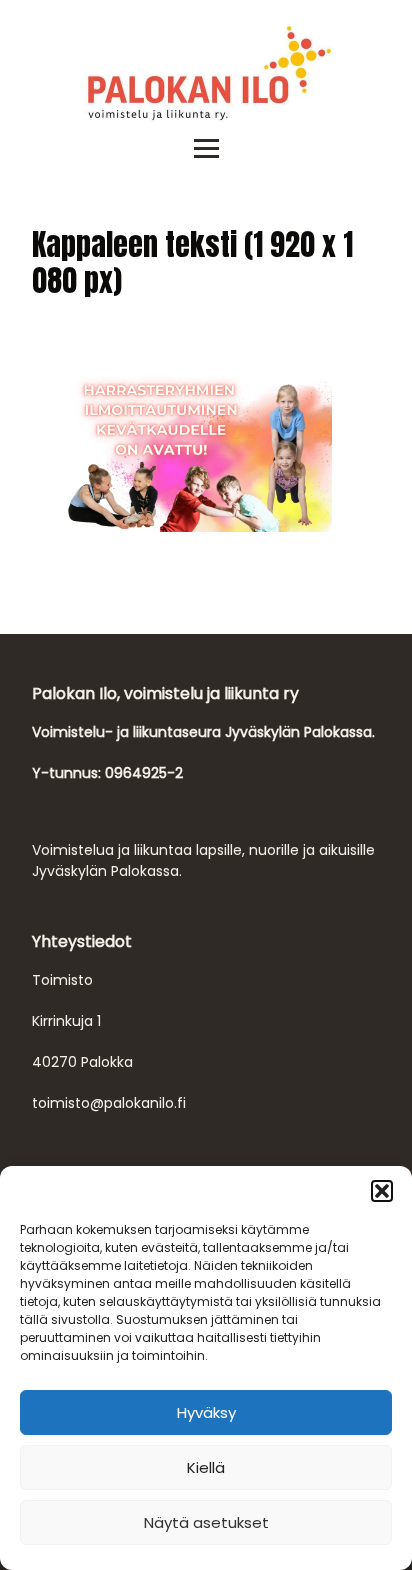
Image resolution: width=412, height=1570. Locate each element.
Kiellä (206, 1467)
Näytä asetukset (206, 1522)
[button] (382, 1191)
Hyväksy (206, 1412)
